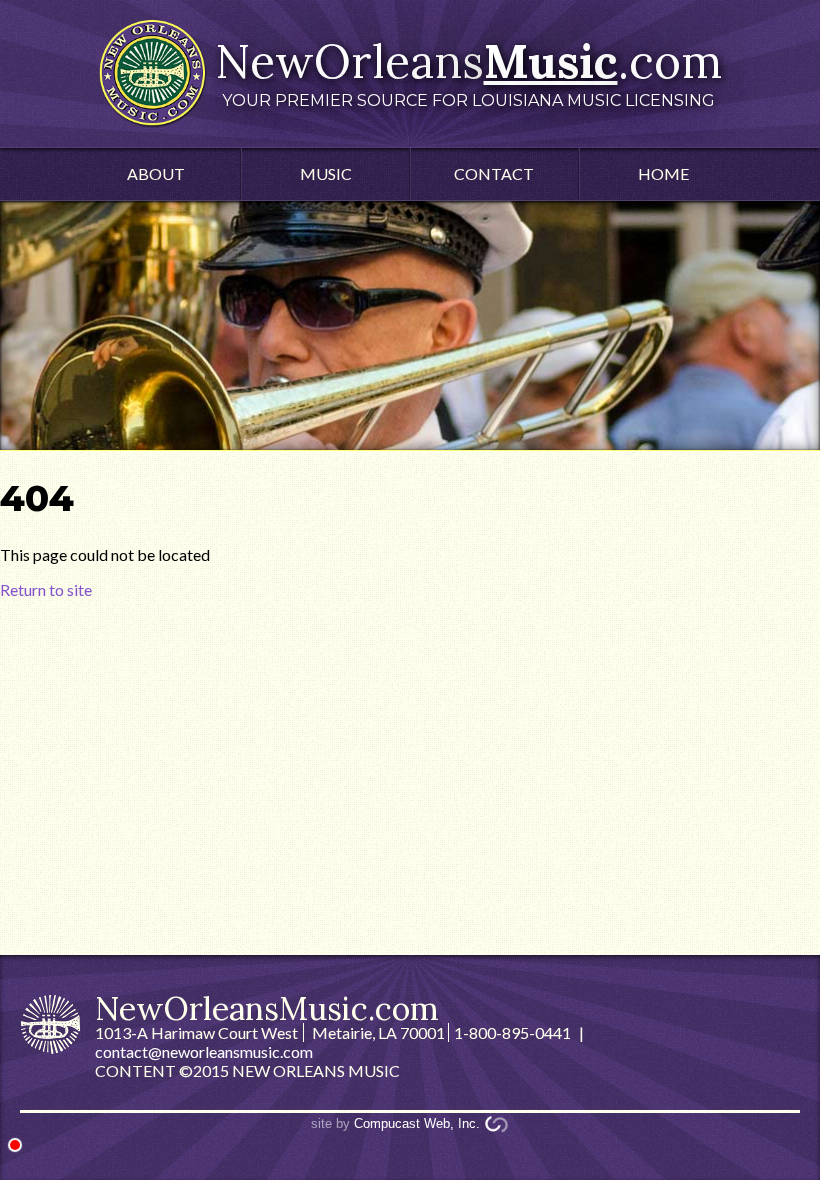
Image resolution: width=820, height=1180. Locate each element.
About (156, 173)
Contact (494, 173)
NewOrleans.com (468, 71)
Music (326, 173)
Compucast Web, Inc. (417, 1123)
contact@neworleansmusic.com (204, 1051)
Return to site (46, 589)
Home (663, 173)
